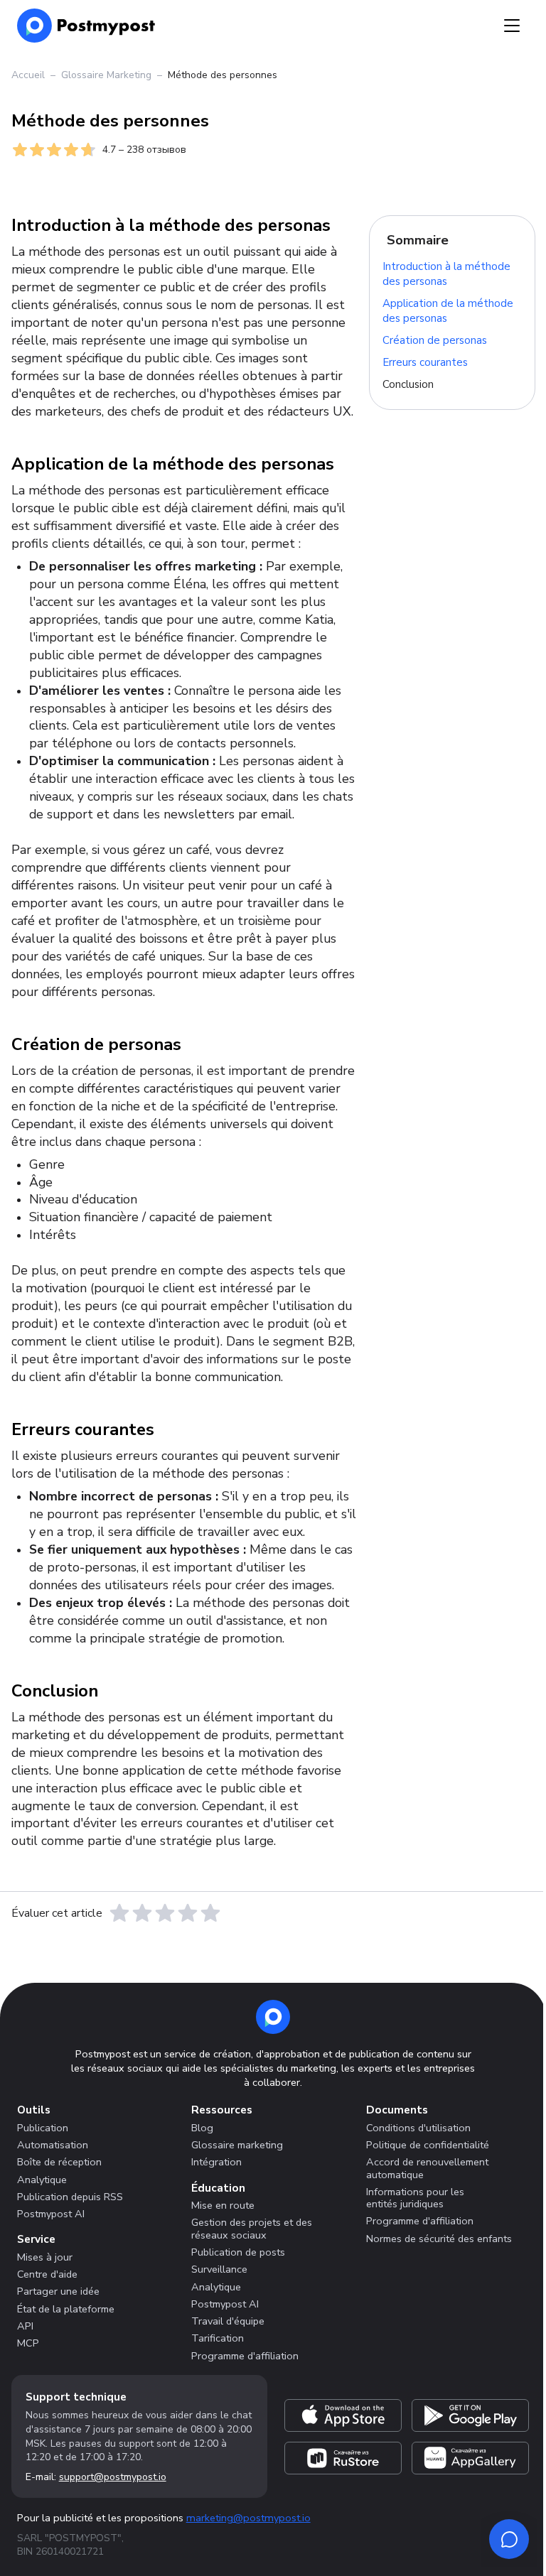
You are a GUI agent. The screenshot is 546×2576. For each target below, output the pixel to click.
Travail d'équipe (228, 2321)
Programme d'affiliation (245, 2356)
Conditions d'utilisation (418, 2128)
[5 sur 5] (210, 1913)
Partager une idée (58, 2291)
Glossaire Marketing (106, 75)
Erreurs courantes (425, 362)
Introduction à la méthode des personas (446, 275)
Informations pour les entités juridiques (415, 2198)
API (25, 2326)
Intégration (216, 2162)
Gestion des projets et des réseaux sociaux (252, 2228)
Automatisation (53, 2145)
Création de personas (435, 340)
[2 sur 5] (142, 1913)
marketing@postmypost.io (248, 2518)
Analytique (42, 2180)
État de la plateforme (66, 2309)
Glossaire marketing (237, 2145)
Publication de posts (238, 2252)
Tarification (218, 2338)
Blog (202, 2128)
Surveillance (219, 2269)
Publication (43, 2128)
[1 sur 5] (119, 1913)
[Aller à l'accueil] (273, 2017)
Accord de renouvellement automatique (427, 2168)
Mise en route (223, 2205)
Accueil (28, 75)
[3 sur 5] (165, 1913)
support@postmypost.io (113, 2477)
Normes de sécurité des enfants (439, 2239)
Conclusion (408, 384)
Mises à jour (45, 2257)
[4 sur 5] (188, 1913)
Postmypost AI (51, 2214)
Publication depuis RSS (70, 2197)
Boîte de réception (59, 2162)
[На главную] (86, 26)
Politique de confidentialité (428, 2145)
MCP (28, 2343)
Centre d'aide (47, 2274)
